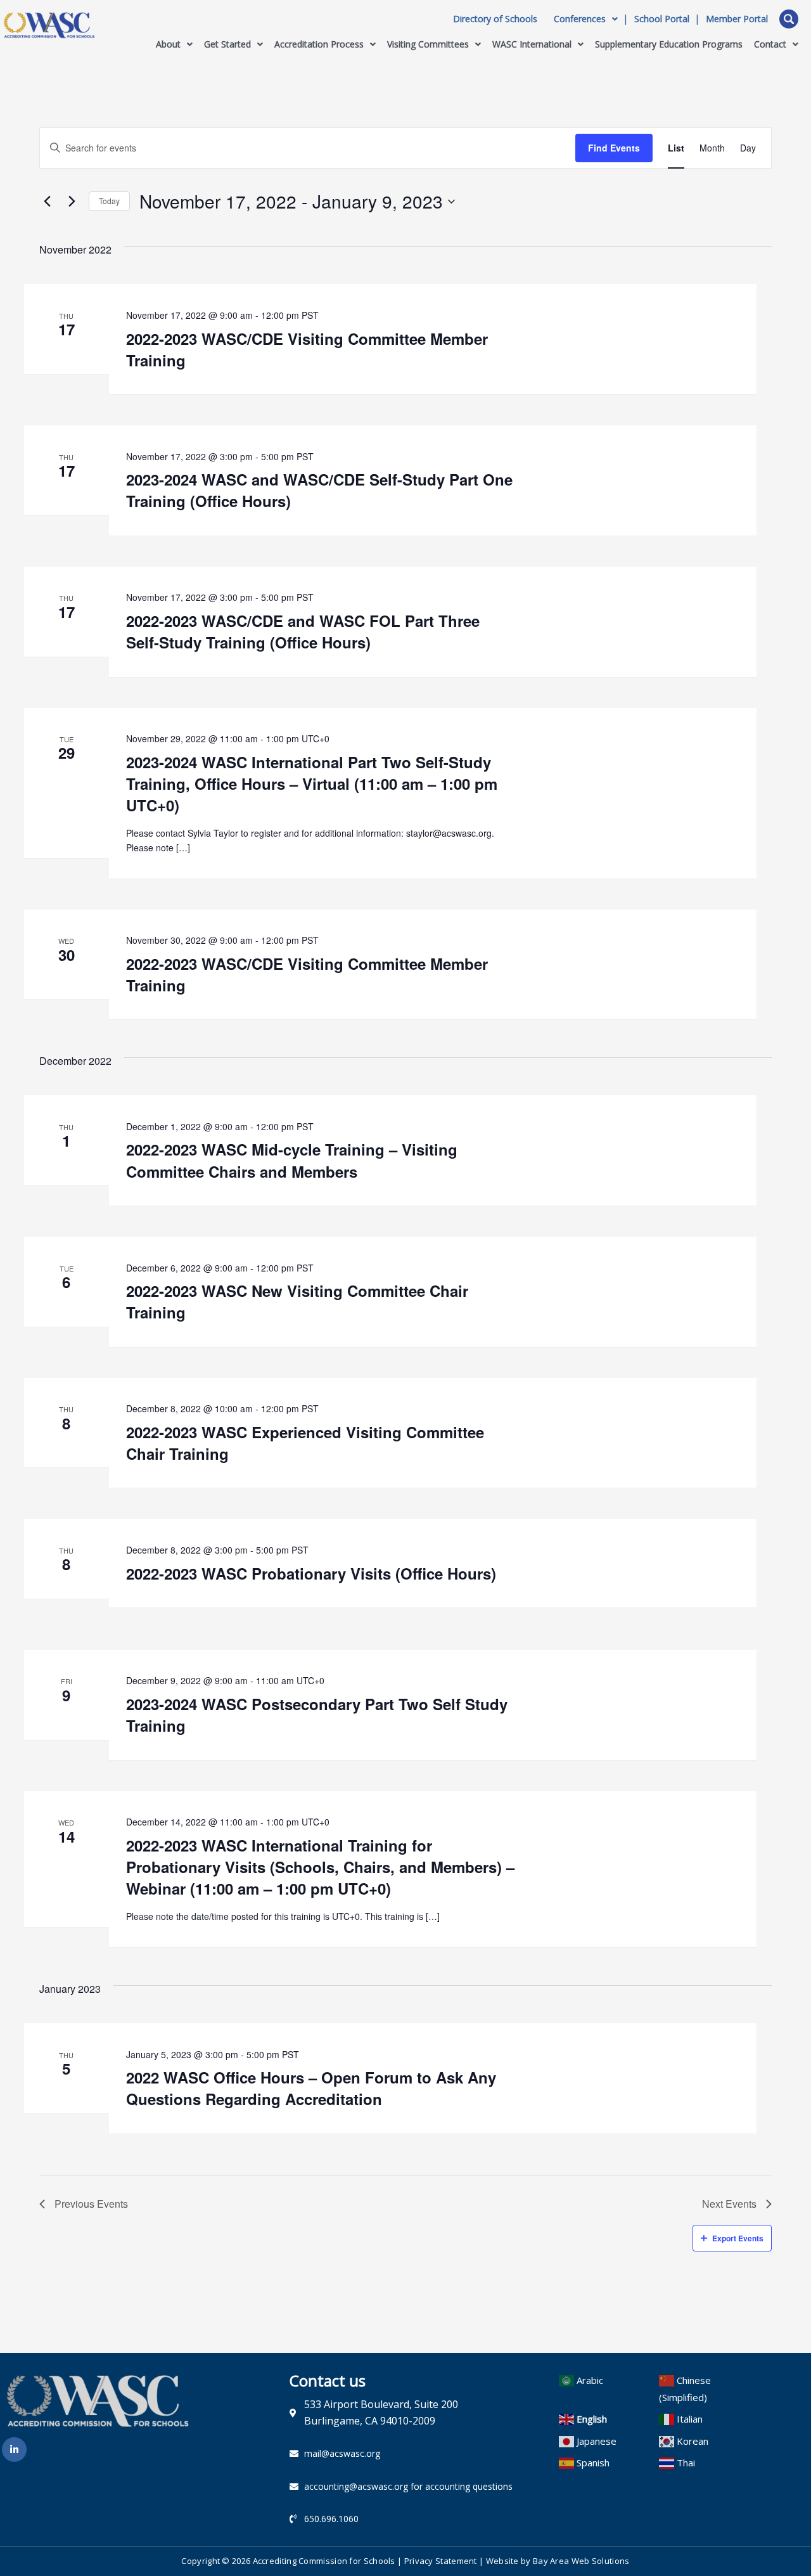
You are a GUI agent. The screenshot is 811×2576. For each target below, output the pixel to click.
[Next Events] (72, 202)
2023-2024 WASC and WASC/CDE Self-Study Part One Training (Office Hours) (319, 490)
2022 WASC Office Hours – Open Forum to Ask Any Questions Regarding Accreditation (311, 2088)
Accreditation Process (319, 44)
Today (109, 201)
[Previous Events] (47, 202)
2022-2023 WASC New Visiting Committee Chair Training (297, 1301)
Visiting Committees (428, 44)
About (168, 44)
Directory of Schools (495, 19)
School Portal (662, 19)
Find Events (614, 148)
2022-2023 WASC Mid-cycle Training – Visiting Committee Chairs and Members (292, 1160)
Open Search (789, 19)
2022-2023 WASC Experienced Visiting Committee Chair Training (305, 1443)
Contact (770, 44)
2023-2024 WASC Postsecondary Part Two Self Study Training (317, 1715)
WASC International (532, 44)
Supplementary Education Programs (669, 44)
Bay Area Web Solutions (581, 2561)
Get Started (227, 44)
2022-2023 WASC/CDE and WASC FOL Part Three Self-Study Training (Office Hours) (303, 631)
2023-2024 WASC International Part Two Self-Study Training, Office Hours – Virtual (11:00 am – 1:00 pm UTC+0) (312, 783)
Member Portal (737, 19)
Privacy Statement (441, 2561)
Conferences (580, 19)
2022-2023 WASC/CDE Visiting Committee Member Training (307, 349)
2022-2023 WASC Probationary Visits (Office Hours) (311, 1573)
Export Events (738, 2238)
